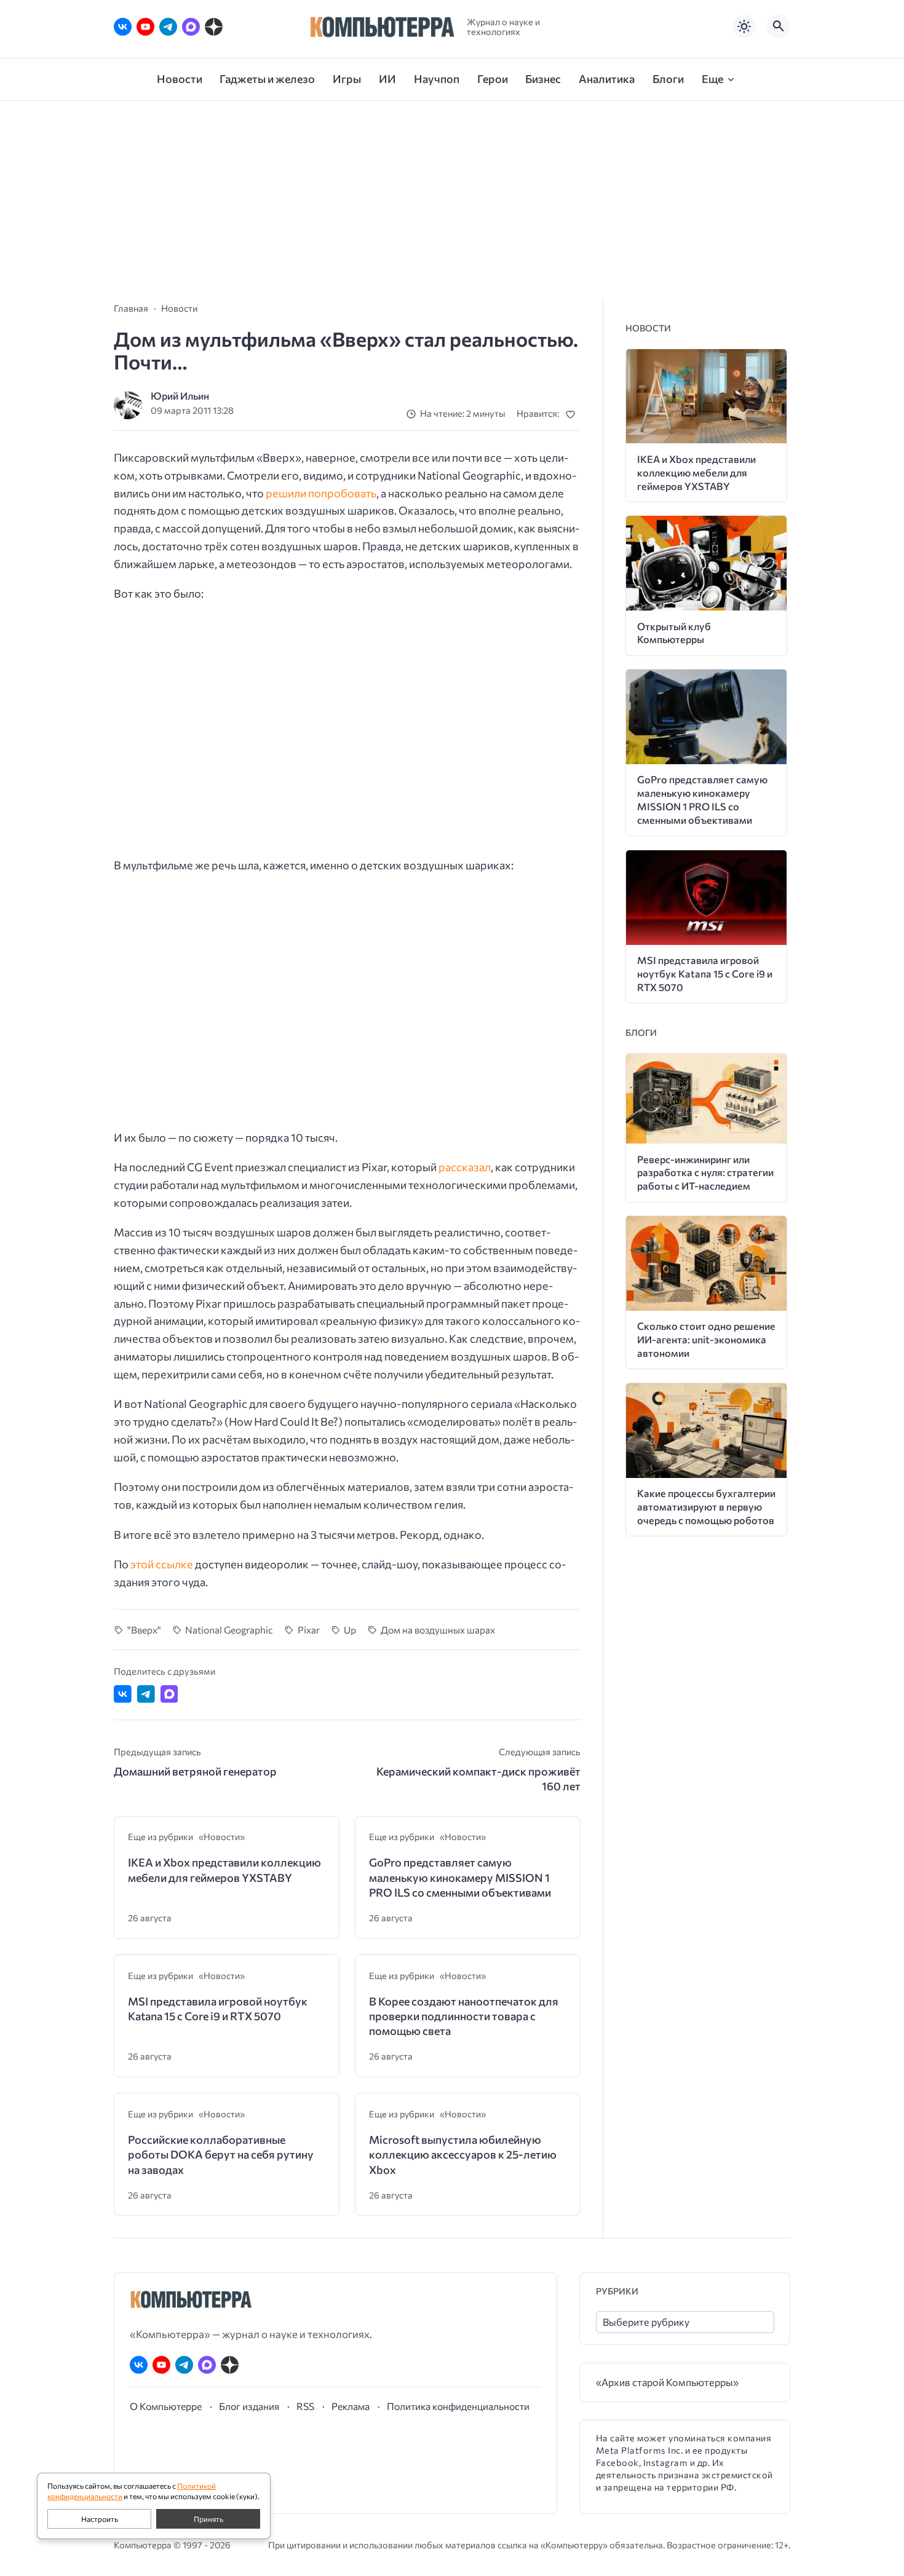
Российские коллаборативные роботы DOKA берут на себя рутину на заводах (221, 2155)
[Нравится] (573, 414)
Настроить (100, 2519)
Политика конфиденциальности (458, 2406)
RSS (305, 2406)
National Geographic (229, 1630)
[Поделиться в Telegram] (146, 1694)
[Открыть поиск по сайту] (779, 26)
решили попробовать (321, 493)
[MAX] (191, 27)
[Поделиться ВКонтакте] (123, 1694)
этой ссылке (162, 1564)
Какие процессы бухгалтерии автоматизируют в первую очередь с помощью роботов (706, 1507)
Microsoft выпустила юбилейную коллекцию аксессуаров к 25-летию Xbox (463, 2155)
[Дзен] (214, 27)
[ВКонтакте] (123, 27)
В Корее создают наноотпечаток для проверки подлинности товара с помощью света (464, 2016)
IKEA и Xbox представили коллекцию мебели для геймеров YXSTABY (224, 1870)
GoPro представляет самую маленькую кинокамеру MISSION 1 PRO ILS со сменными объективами (460, 1877)
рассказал (465, 1167)
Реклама (351, 2406)
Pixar (309, 1630)
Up (350, 1630)
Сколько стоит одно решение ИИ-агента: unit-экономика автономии (706, 1339)
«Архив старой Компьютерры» (667, 2382)
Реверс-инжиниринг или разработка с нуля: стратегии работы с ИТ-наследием (705, 1173)
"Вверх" (144, 1630)
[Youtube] (145, 27)
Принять (208, 2519)
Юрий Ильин (180, 396)
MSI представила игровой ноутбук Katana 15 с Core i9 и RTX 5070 (218, 2009)
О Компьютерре (166, 2406)
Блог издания (249, 2406)
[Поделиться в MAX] (169, 1694)
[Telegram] (168, 27)
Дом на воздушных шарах (438, 1630)
